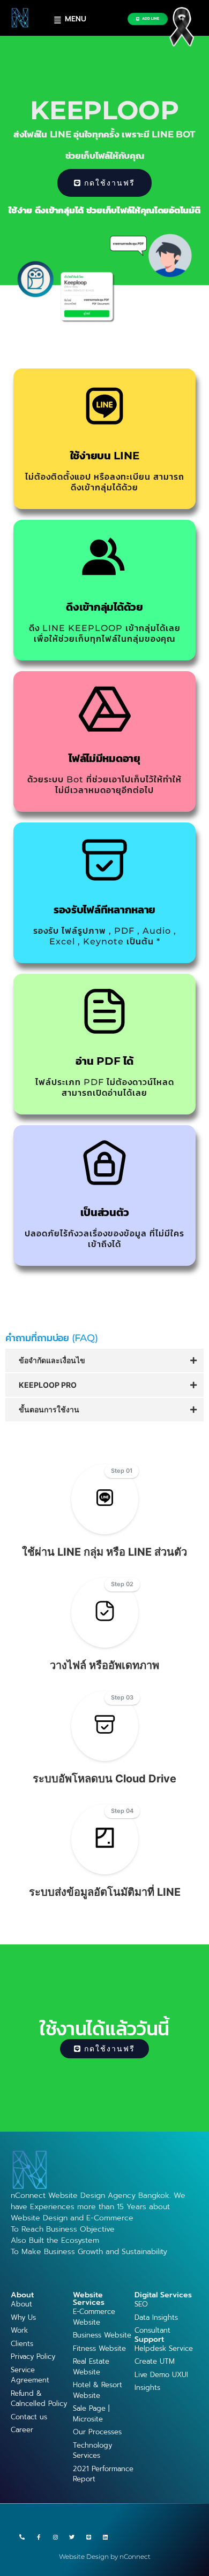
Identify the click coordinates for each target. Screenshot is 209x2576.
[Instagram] (55, 2537)
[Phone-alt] (22, 2537)
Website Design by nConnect (105, 2556)
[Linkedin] (105, 2537)
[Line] (88, 2537)
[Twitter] (72, 2537)
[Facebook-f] (39, 2537)
